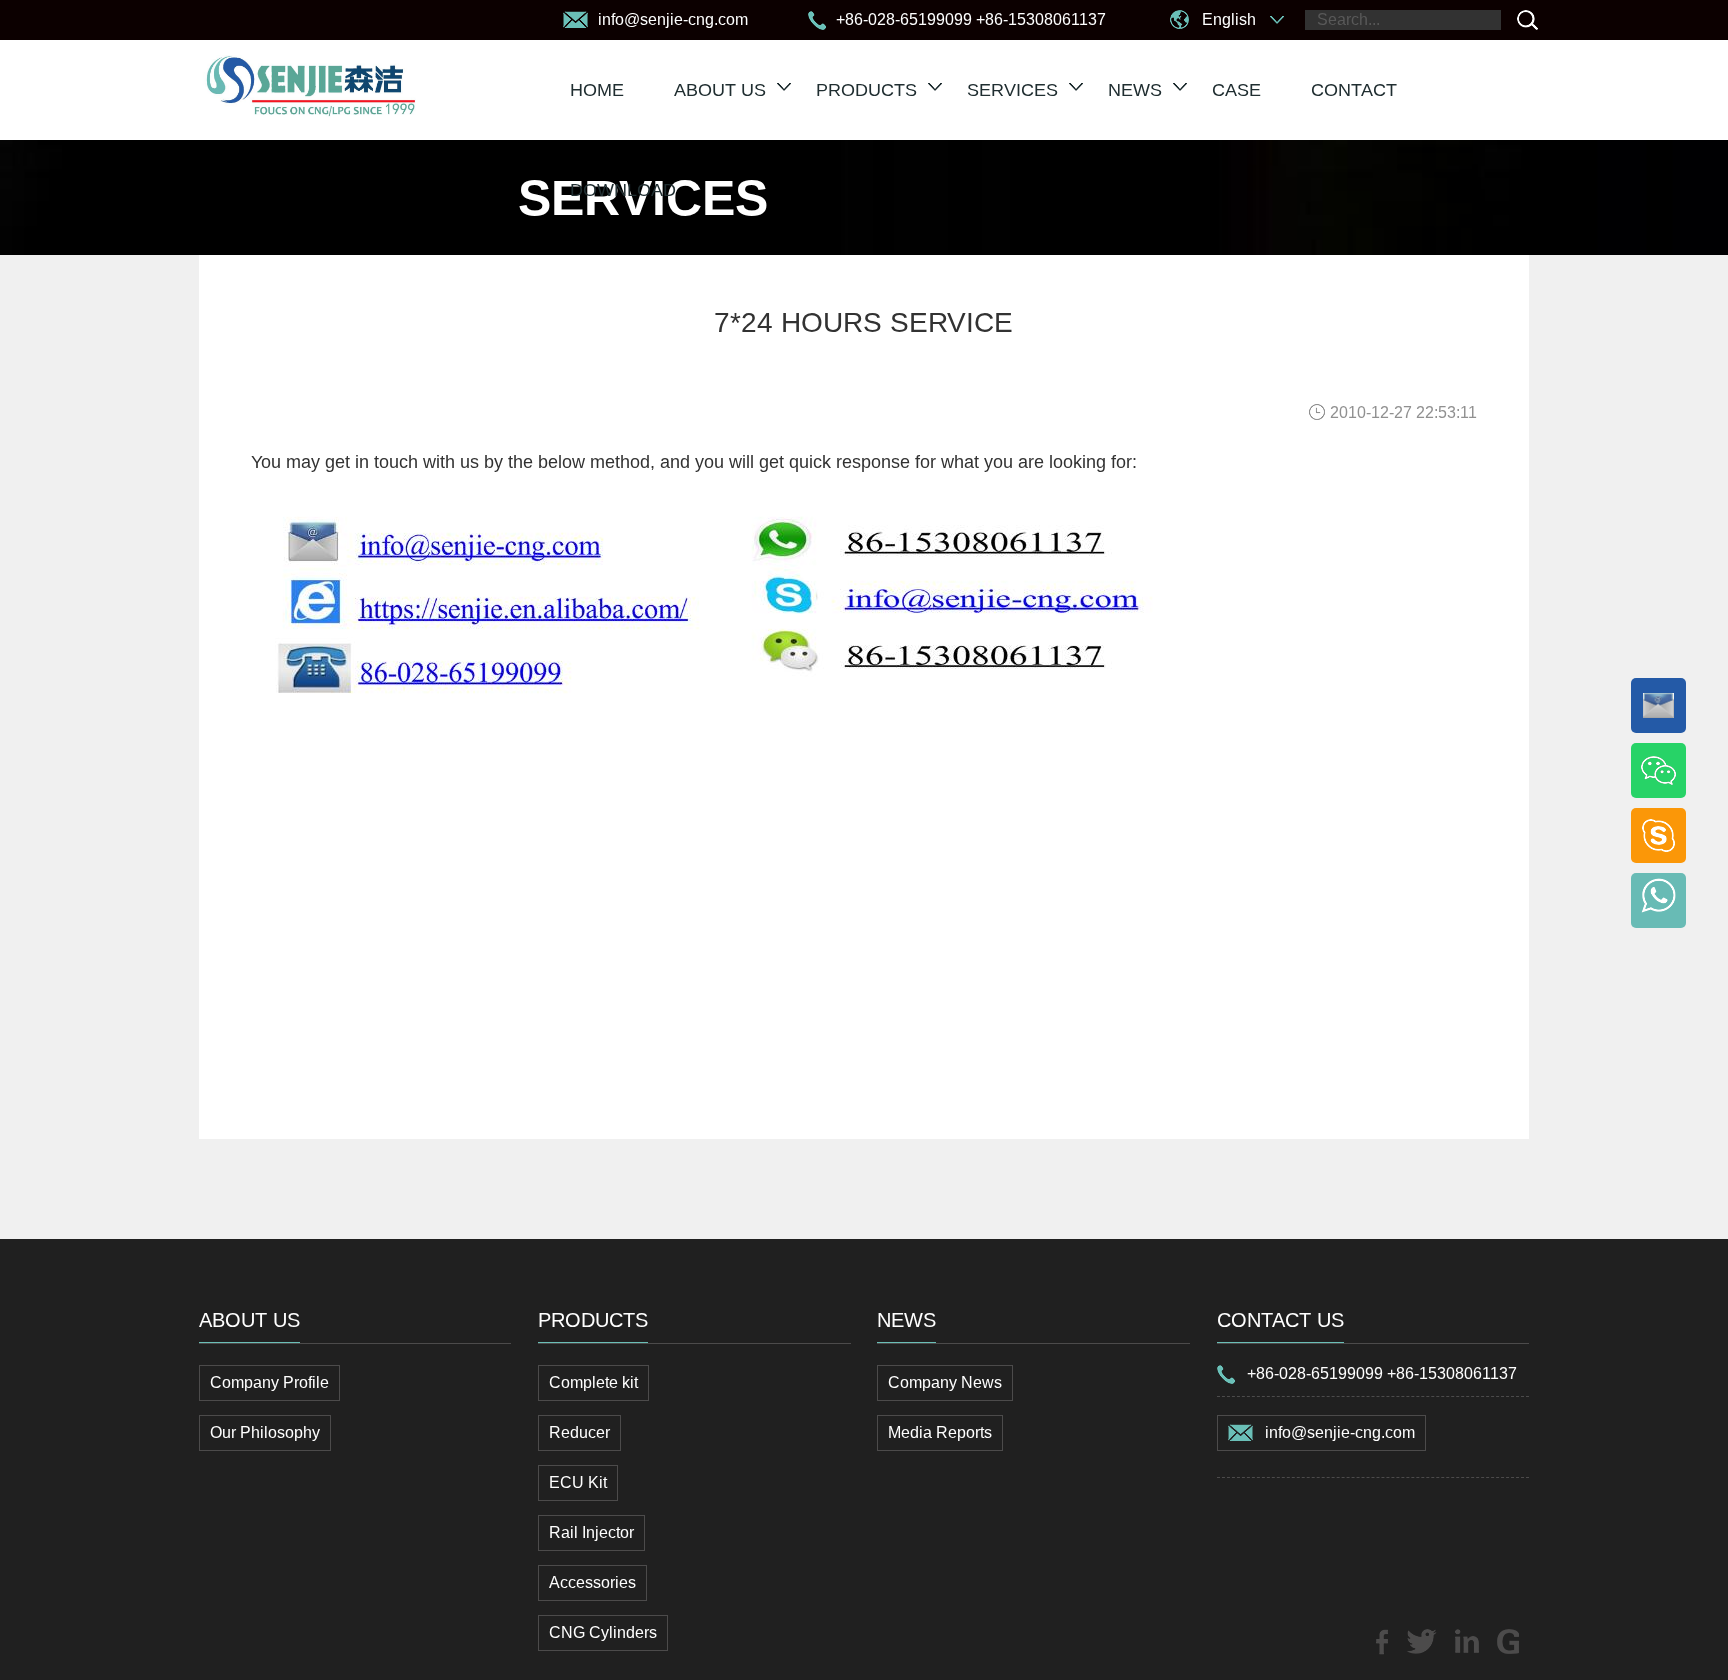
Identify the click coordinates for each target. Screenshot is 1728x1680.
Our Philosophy (265, 1432)
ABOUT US (720, 90)
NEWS (1135, 90)
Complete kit (593, 1382)
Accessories (592, 1582)
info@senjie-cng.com (1340, 1432)
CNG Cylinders (603, 1632)
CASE (1236, 90)
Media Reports (940, 1432)
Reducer (579, 1432)
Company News (945, 1382)
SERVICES (1012, 90)
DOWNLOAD (623, 190)
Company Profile (269, 1382)
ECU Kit (578, 1482)
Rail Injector (591, 1532)
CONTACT (1354, 90)
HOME (597, 90)
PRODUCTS (866, 90)
